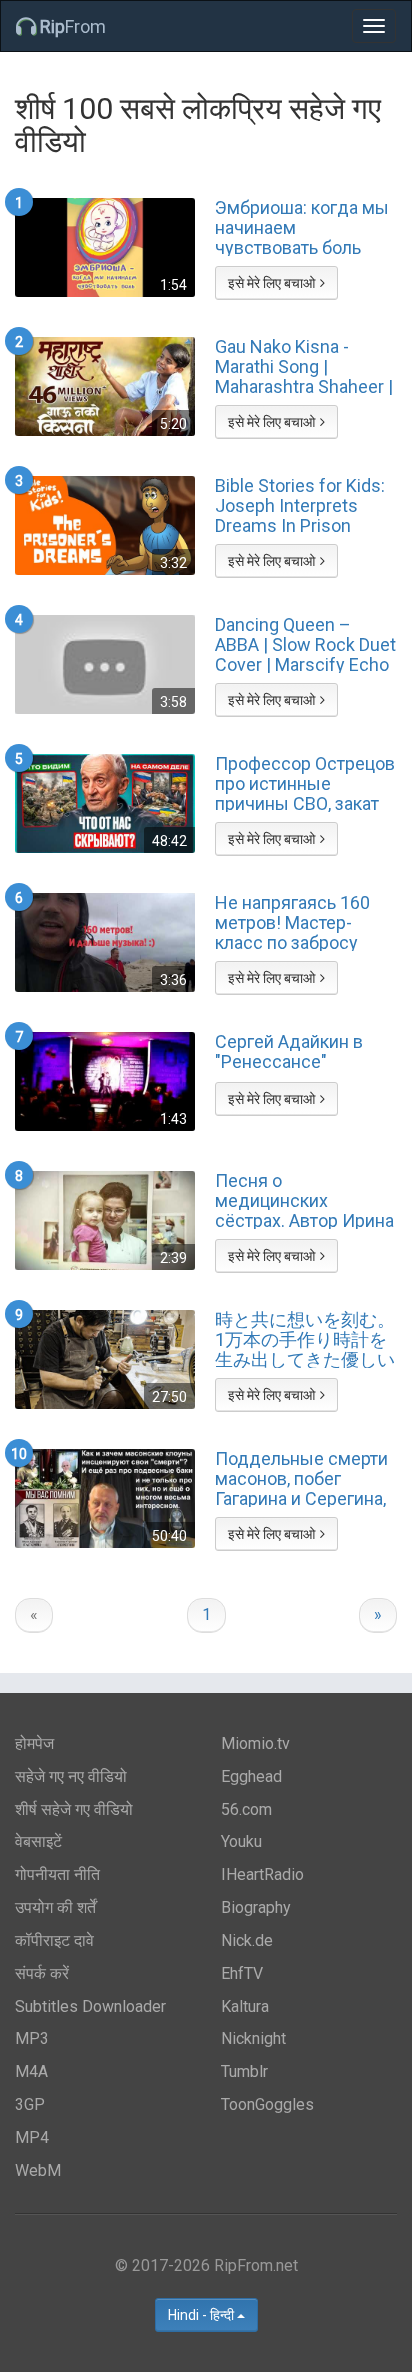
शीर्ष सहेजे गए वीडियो (74, 1809)
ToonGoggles (267, 2104)
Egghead (251, 1776)
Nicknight (253, 2038)
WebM (38, 2170)
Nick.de (247, 1940)
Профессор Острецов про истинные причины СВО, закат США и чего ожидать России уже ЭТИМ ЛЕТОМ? (305, 783)
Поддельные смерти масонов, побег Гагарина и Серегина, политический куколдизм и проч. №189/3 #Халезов (301, 1478)
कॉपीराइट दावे (54, 1940)
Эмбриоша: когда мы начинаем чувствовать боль (302, 227)
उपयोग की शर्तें (55, 1907)
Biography (256, 1907)
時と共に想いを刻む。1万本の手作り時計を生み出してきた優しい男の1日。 (305, 1339)
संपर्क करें (42, 1973)
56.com (246, 1809)
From (73, 26)
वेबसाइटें (38, 1841)
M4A (31, 2071)
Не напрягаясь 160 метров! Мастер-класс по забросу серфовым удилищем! (292, 922)
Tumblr (244, 2071)
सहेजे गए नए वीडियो (71, 1776)
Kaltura (245, 2006)
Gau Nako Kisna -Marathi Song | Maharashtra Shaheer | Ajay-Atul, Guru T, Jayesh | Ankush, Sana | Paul (304, 366)
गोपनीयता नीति (57, 1874)
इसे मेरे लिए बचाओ (271, 283)
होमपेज (34, 1743)
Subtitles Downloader (90, 2006)
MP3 (32, 2038)
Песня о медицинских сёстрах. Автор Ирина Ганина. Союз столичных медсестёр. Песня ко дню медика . (304, 1200)
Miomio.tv (255, 1743)
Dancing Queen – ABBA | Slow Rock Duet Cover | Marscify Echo (305, 644)
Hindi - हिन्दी (202, 2315)
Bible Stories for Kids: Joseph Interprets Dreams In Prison (300, 505)
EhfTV (242, 1973)
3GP (30, 2104)
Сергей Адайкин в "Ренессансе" (289, 1052)
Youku (241, 1841)
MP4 (32, 2137)
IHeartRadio (262, 1874)
